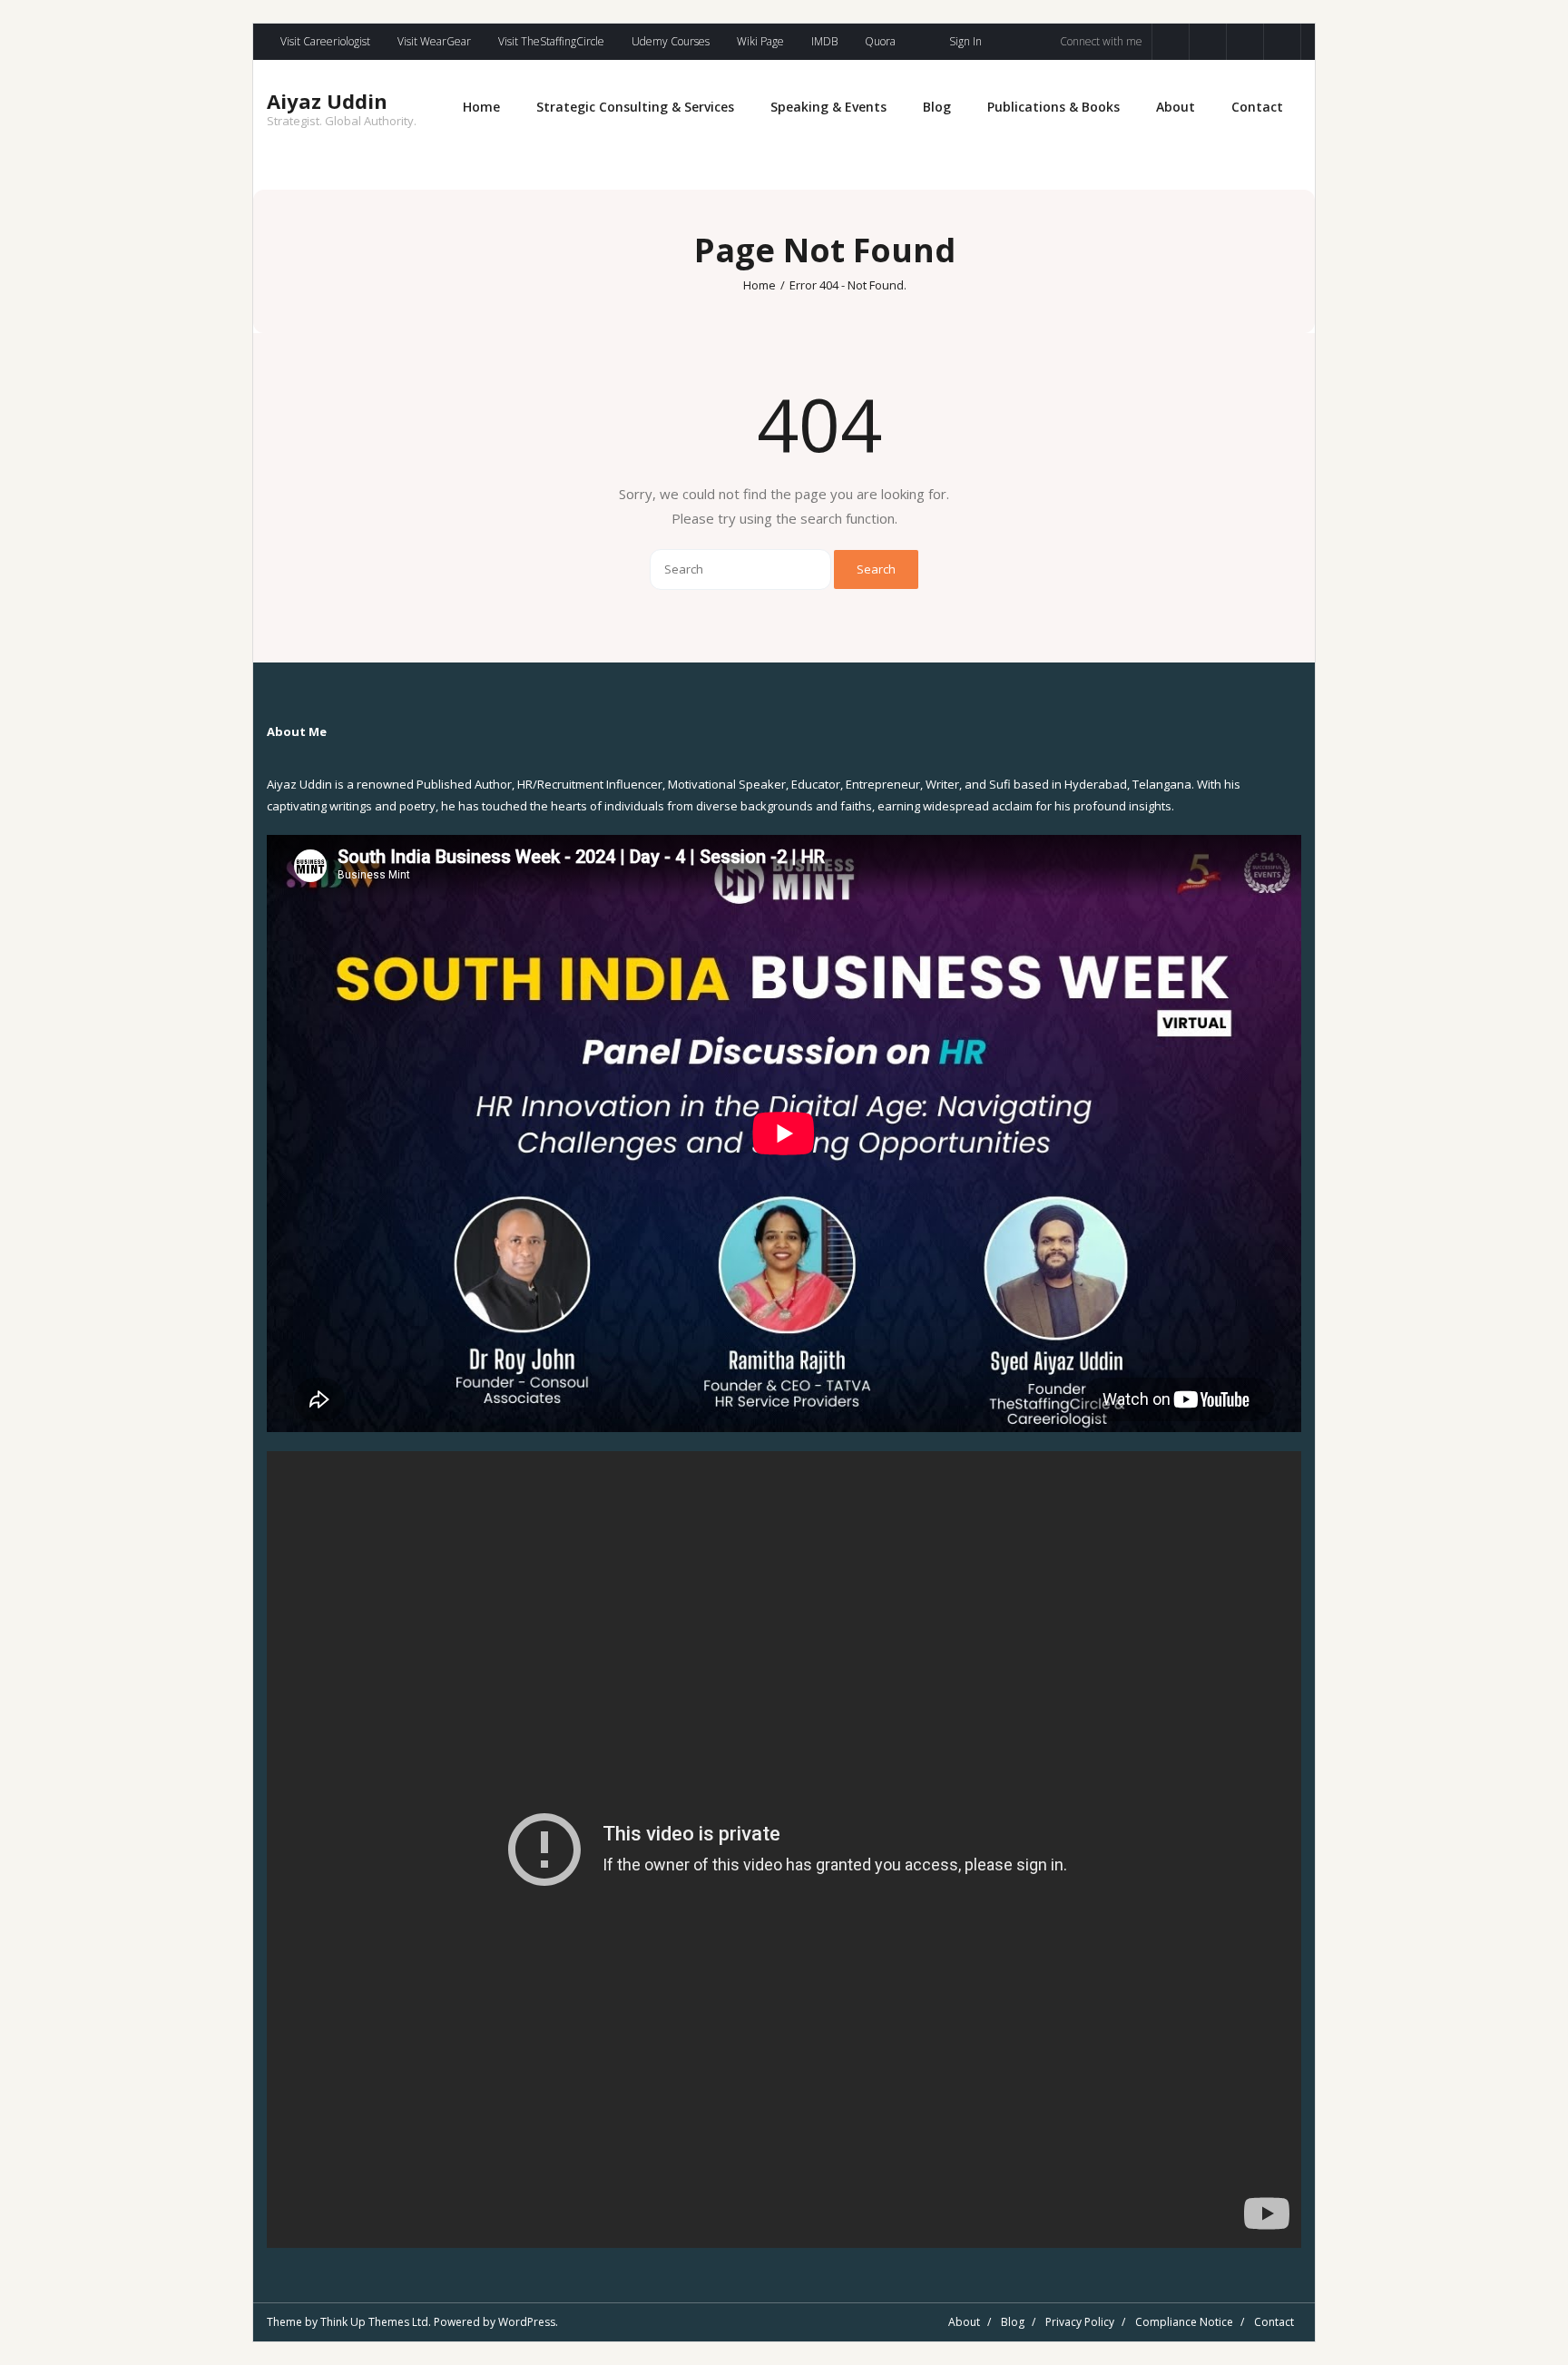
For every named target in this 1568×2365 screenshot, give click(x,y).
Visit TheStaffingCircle (551, 41)
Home (759, 285)
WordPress (527, 2322)
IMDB (824, 41)
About (964, 2322)
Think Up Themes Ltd (374, 2322)
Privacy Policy (1080, 2322)
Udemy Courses (671, 41)
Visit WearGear (434, 41)
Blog (1013, 2322)
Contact (1274, 2322)
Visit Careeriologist (325, 41)
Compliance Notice (1184, 2322)
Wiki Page (760, 41)
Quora (880, 41)
